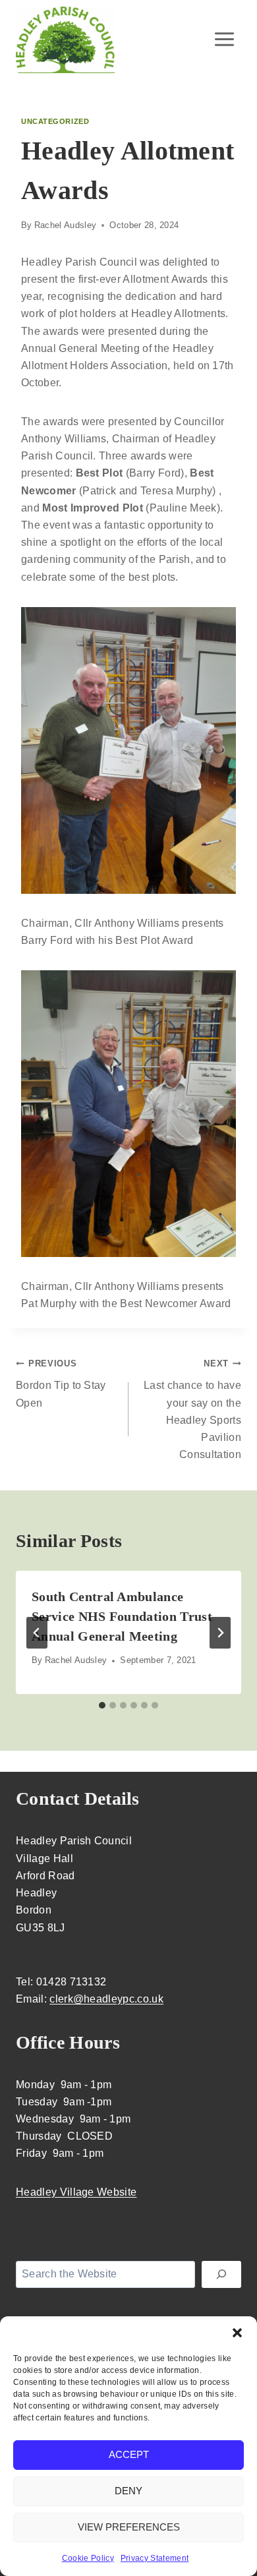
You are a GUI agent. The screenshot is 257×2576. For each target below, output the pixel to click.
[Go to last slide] (37, 1633)
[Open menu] (224, 39)
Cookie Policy (88, 2558)
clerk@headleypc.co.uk (106, 1999)
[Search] (221, 2274)
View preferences (129, 2527)
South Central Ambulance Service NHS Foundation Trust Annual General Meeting (122, 1616)
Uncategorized (55, 121)
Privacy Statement (155, 2558)
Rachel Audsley (65, 225)
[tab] (102, 1705)
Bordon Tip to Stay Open (61, 1383)
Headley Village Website (76, 2192)
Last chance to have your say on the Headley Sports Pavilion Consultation (192, 1409)
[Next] (220, 1633)
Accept (129, 2454)
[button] (237, 2333)
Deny (128, 2491)
